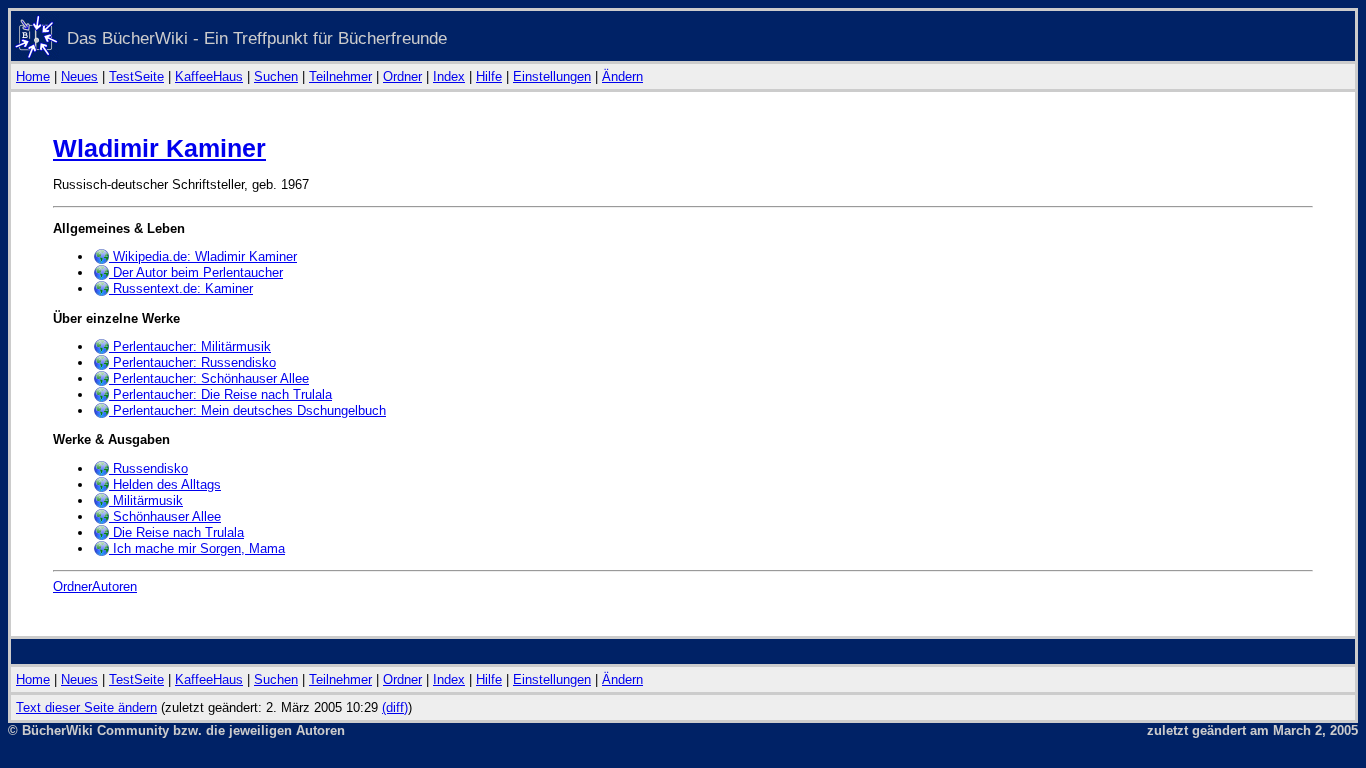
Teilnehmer (340, 76)
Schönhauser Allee (165, 516)
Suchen (276, 76)
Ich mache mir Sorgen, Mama (197, 548)
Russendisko (148, 468)
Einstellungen (552, 76)
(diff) (395, 707)
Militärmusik (146, 500)
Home (33, 76)
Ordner (402, 76)
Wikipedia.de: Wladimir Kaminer (203, 256)
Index (449, 76)
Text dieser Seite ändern (86, 707)
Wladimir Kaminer (159, 148)
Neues (79, 76)
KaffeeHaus (209, 76)
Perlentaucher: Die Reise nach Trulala (220, 394)
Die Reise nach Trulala (176, 532)
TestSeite (136, 76)
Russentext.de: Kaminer (181, 288)
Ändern (622, 76)
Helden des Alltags (165, 484)
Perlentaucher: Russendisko (192, 362)
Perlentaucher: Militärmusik (190, 346)
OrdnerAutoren (95, 586)
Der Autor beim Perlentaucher (196, 272)
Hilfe (489, 76)
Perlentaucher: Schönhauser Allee (209, 378)
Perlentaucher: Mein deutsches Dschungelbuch (247, 410)
